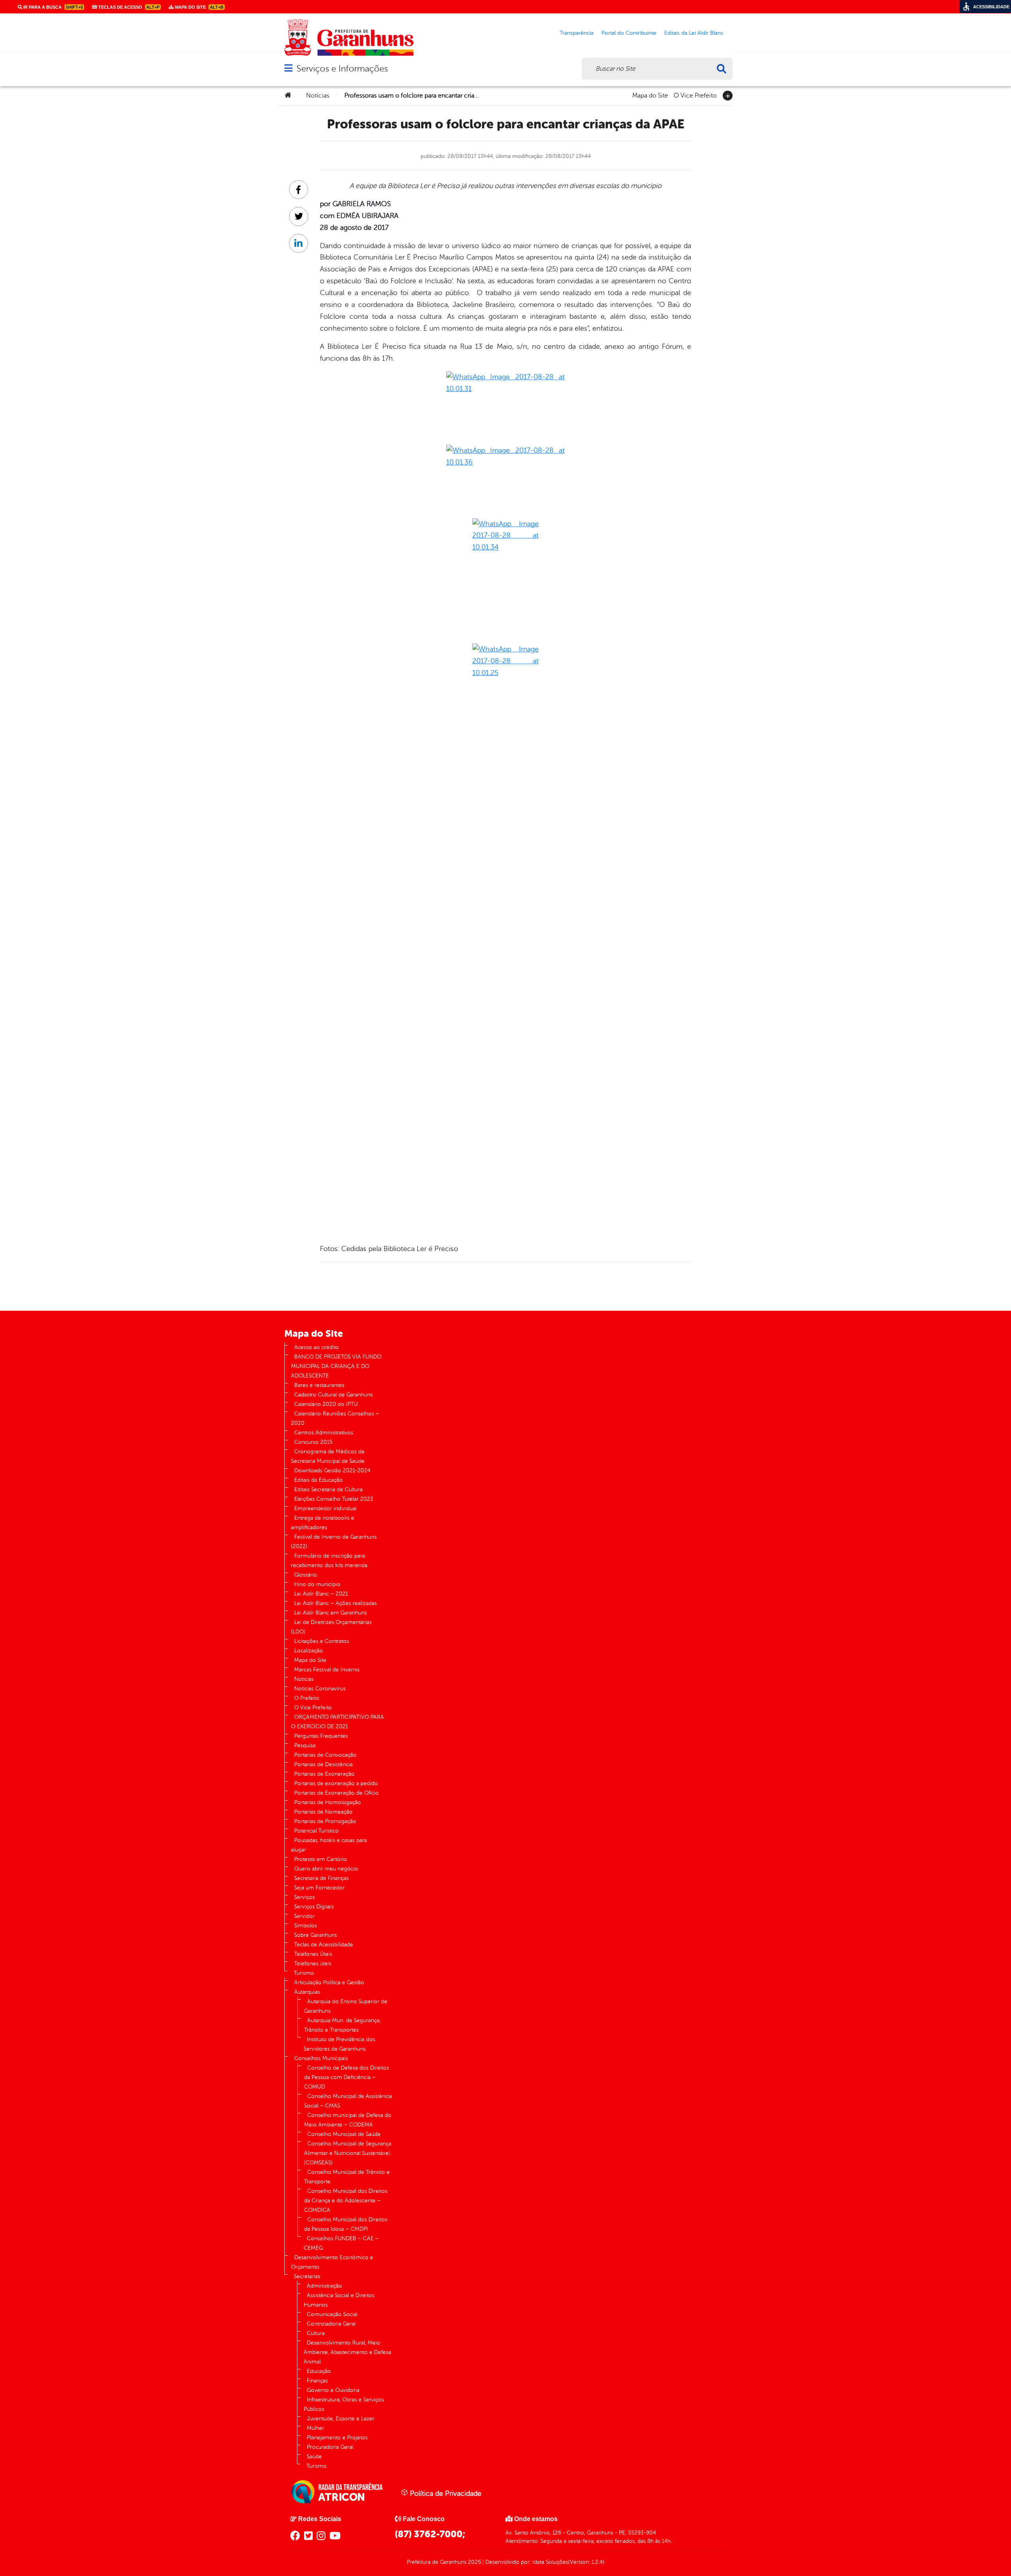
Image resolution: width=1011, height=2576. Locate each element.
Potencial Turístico (317, 1831)
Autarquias (307, 1992)
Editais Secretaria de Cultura (328, 1489)
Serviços (304, 1897)
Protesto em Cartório (321, 1859)
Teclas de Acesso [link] (128, 7)
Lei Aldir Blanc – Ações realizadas (335, 1603)
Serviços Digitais (314, 1907)
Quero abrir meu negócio (326, 1869)
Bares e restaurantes (319, 1385)
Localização (309, 1651)
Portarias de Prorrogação (325, 1821)
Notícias (318, 96)
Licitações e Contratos (322, 1641)
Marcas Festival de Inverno (327, 1670)
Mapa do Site (650, 95)
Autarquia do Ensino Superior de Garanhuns (346, 2006)
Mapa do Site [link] (199, 7)
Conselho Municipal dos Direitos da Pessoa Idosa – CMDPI (346, 2224)
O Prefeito (307, 1698)
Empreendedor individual (325, 1508)
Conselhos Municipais (321, 2058)
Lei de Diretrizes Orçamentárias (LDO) (331, 1627)
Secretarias (307, 2276)
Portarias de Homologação (328, 1802)
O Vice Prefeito (695, 95)
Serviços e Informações (342, 69)
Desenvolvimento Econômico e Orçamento (332, 2262)
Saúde (314, 2457)
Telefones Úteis (313, 1954)
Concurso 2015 (313, 1442)
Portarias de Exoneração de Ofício (336, 1793)
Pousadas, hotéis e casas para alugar (329, 1845)
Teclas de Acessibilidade (324, 1945)
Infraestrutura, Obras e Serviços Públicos (344, 2404)
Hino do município (317, 1584)
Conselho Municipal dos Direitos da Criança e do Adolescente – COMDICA (346, 2201)
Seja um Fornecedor (319, 1888)
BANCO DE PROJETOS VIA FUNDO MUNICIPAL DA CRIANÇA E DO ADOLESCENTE (336, 1366)
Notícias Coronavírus (320, 1689)
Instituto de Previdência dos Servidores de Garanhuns (339, 2044)
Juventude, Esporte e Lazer (341, 2419)
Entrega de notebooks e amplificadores (323, 1523)
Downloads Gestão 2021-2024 (332, 1471)
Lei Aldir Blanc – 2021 (321, 1594)
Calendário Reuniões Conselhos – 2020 (335, 1418)
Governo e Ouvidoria (333, 2390)
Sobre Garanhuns (316, 1935)
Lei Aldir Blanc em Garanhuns (331, 1613)
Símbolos (306, 1926)
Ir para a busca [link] (53, 7)
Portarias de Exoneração (324, 1774)
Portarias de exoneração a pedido (336, 1783)
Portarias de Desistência (323, 1764)
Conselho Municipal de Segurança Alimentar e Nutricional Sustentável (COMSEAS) (348, 2153)
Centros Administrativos (324, 1433)
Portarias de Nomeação (323, 1812)
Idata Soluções (550, 2562)
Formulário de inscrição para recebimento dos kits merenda (329, 1561)
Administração (324, 2286)
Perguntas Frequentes (321, 1736)
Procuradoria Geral (330, 2447)
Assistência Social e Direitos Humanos (339, 2300)
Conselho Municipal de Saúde (344, 2134)
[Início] (288, 96)
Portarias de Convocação (325, 1755)
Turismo (304, 1973)
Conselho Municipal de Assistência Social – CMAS (348, 2101)
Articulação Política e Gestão (329, 1982)
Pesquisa (305, 1745)
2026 (474, 2562)
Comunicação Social (332, 2314)
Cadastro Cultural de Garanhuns (334, 1395)
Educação (319, 2371)
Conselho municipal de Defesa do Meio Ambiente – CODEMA (348, 2120)
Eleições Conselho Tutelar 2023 (334, 1499)
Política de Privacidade (445, 2493)
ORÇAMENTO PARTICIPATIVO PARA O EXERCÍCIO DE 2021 (337, 1722)
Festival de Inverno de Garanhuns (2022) (334, 1542)
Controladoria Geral (331, 2324)
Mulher (316, 2428)
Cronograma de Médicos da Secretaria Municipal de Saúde (328, 1456)
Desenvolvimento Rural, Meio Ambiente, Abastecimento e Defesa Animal (347, 2352)
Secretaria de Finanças (321, 1878)
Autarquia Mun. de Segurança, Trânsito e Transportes (342, 2025)
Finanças (317, 2381)
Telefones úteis (313, 1964)
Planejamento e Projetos (337, 2438)
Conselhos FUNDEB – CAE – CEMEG (341, 2243)
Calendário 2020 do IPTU (326, 1404)
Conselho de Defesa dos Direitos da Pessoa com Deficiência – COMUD (347, 2077)
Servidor (304, 1916)
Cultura (316, 2333)
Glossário (306, 1575)
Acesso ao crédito (317, 1347)
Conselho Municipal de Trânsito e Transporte (347, 2177)
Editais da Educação (319, 1480)
